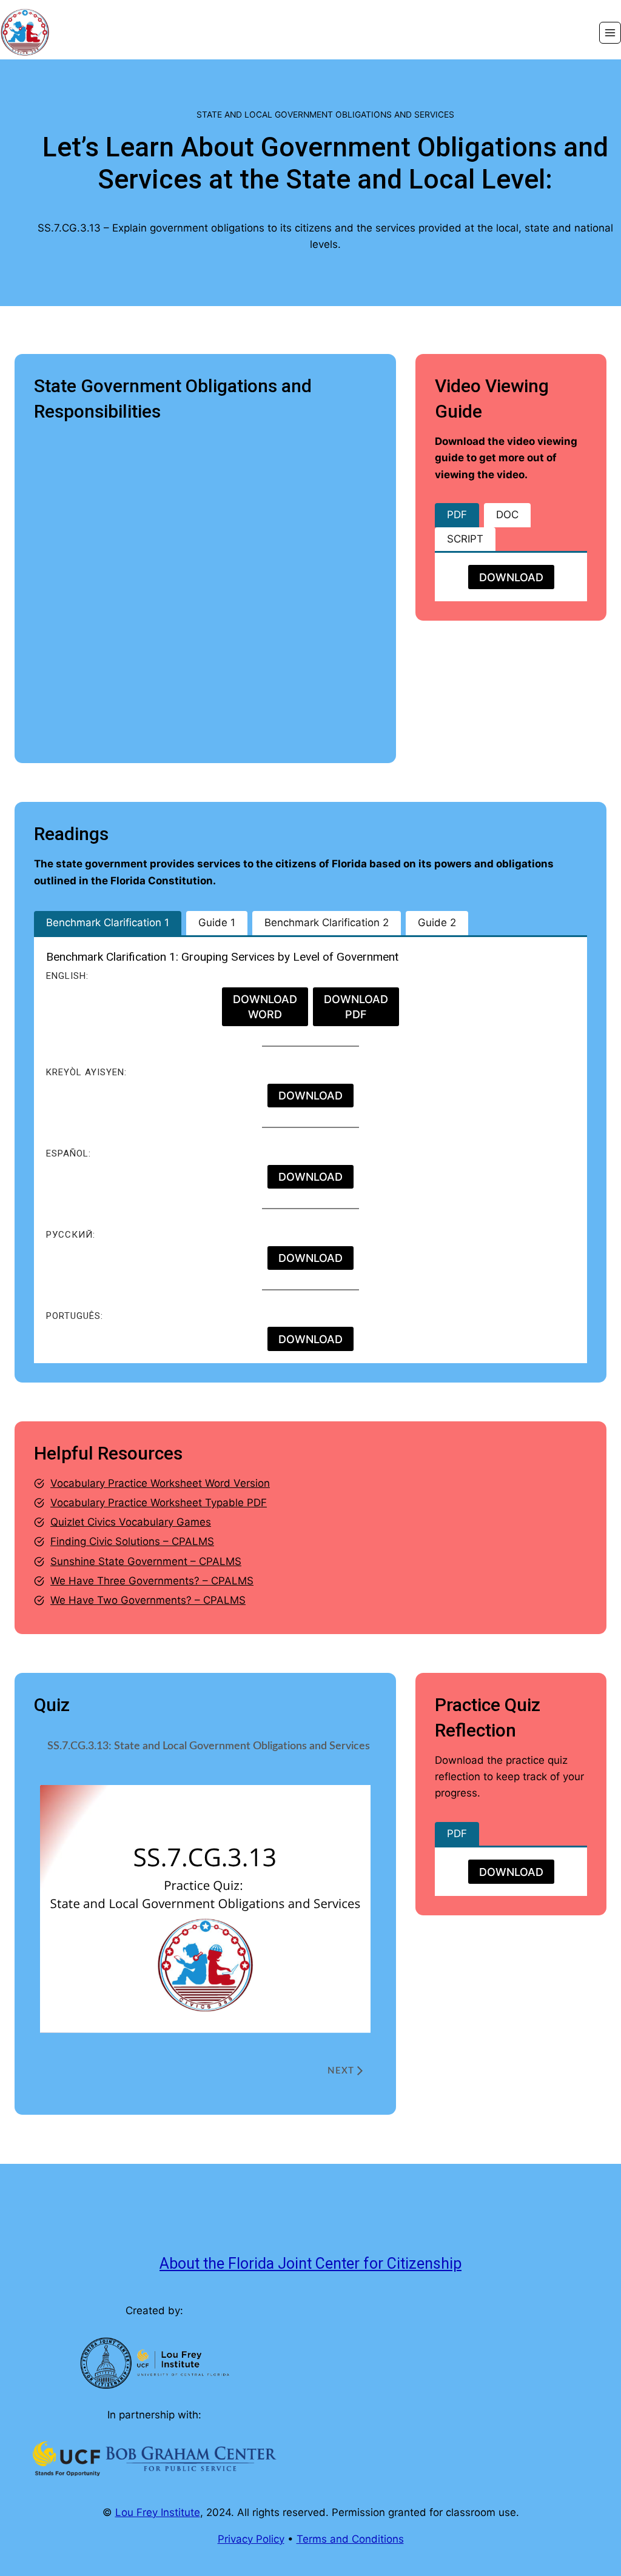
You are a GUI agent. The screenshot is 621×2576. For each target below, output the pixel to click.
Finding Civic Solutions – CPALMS (132, 1541)
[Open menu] (610, 33)
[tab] (457, 515)
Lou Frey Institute (158, 2512)
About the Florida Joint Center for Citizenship (310, 2264)
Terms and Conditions (350, 2539)
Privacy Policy (251, 2539)
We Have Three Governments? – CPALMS (152, 1581)
